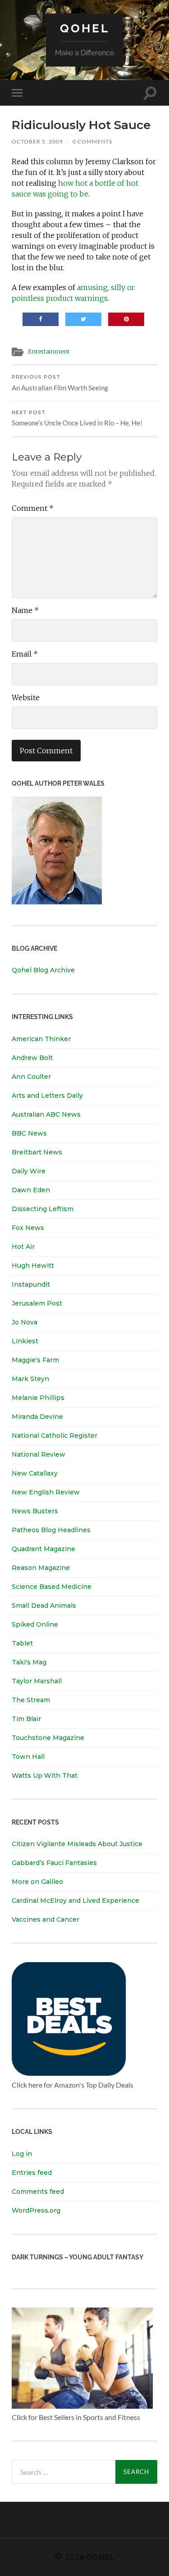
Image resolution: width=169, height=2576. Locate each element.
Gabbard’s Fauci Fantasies (54, 1863)
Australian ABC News (46, 1114)
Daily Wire (29, 1171)
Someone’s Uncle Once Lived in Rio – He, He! (77, 418)
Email (25, 654)
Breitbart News (37, 1152)
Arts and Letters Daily (47, 1096)
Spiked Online (35, 1624)
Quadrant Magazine (43, 1549)
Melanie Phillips (38, 1398)
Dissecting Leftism (43, 1209)
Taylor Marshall (37, 1681)
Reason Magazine (41, 1568)
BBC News (29, 1133)
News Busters (35, 1511)
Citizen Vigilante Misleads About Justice (77, 1844)
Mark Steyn (30, 1379)
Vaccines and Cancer (46, 1919)
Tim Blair (26, 1719)
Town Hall (28, 1757)
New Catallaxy (35, 1473)
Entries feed (32, 2173)
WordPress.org (36, 2210)
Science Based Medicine (52, 1587)
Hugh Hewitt (33, 1266)
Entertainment (49, 351)
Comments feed (38, 2191)
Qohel (85, 28)
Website (26, 698)
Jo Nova (25, 1322)
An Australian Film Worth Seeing (60, 383)
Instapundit (31, 1284)
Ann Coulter (31, 1077)
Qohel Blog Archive (43, 970)
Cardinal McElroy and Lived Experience (75, 1901)
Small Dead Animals (44, 1606)
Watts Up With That (45, 1775)
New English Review (46, 1492)
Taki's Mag (29, 1662)
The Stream (31, 1700)
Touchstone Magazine (48, 1738)
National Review (39, 1454)
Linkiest (25, 1341)
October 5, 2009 (37, 141)
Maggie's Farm (35, 1360)
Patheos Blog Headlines (51, 1530)
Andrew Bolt (32, 1058)
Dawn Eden (31, 1190)
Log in (22, 2154)
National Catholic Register (55, 1436)
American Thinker (41, 1039)
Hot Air (23, 1247)
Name (25, 610)
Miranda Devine (37, 1417)
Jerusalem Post (37, 1303)
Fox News (28, 1228)
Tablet (22, 1643)
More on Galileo (37, 1882)
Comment (33, 508)
